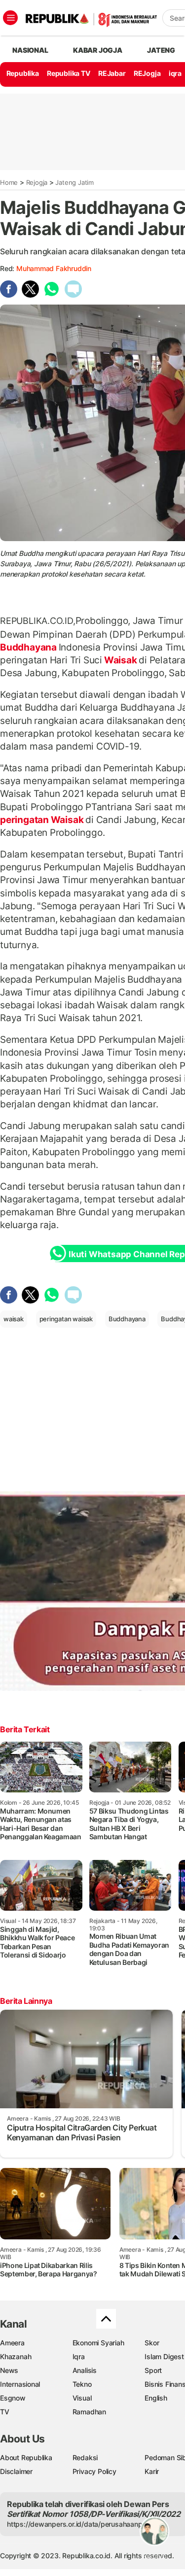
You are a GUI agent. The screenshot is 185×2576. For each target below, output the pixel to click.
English (156, 2398)
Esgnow (13, 2398)
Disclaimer (16, 2471)
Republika (23, 73)
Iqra (79, 2356)
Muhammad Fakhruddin (54, 268)
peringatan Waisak (43, 820)
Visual (82, 2398)
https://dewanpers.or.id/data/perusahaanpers (80, 2524)
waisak (14, 1319)
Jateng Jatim (74, 182)
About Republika (26, 2457)
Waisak (120, 660)
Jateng (161, 50)
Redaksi (85, 2457)
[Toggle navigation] (10, 18)
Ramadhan (89, 2412)
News (9, 2370)
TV (5, 2412)
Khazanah (16, 2356)
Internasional (20, 2384)
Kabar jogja (98, 50)
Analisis (85, 2370)
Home (9, 182)
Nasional (30, 50)
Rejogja (37, 182)
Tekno (82, 2384)
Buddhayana (29, 647)
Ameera (12, 2343)
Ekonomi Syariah (98, 2343)
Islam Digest (164, 2356)
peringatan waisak (66, 1319)
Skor (152, 2343)
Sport (153, 2370)
